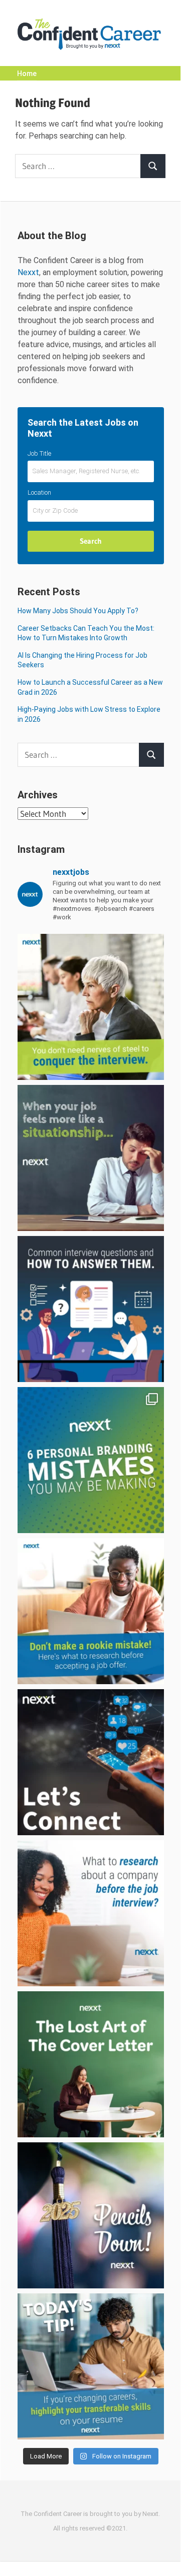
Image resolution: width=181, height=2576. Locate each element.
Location (39, 492)
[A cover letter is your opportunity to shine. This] (91, 2064)
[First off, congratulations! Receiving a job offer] (91, 1611)
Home (27, 74)
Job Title (39, 453)
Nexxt (28, 272)
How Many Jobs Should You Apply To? (78, 611)
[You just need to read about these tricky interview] (91, 1007)
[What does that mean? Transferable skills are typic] (91, 2366)
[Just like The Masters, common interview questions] (91, 1309)
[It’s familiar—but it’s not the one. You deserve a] (91, 1158)
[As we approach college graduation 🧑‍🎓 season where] (91, 2215)
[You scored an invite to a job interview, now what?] (91, 1913)
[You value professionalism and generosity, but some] (91, 1762)
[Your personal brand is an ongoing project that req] (91, 1460)
